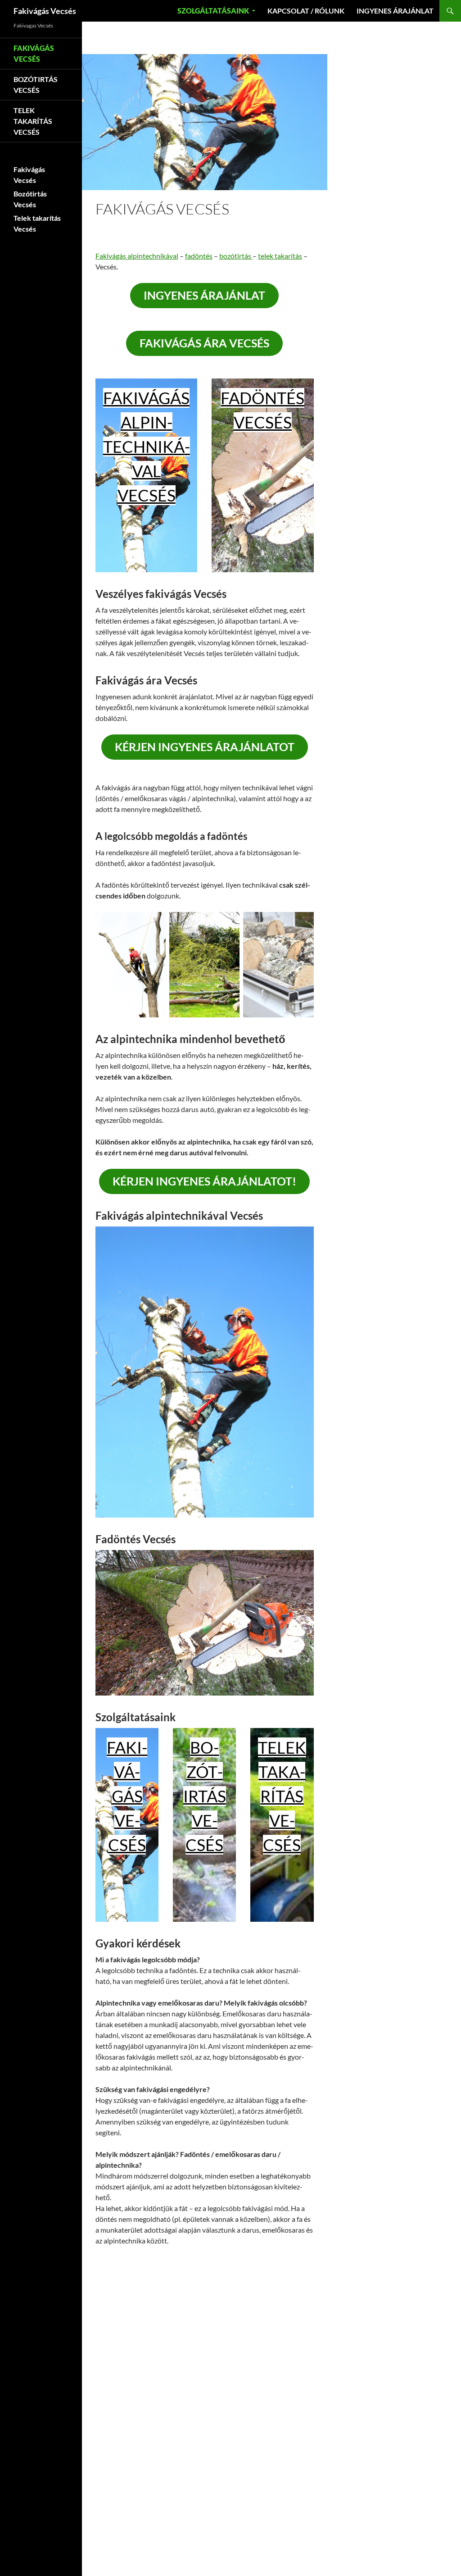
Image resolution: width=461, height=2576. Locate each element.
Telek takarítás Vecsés (282, 1796)
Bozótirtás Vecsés (205, 1796)
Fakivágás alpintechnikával (137, 256)
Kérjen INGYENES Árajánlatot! (204, 1181)
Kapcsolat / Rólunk (306, 11)
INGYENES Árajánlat (204, 295)
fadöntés (199, 256)
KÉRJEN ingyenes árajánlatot (205, 747)
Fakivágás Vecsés (45, 11)
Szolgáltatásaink (213, 11)
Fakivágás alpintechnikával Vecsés (147, 447)
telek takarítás (280, 256)
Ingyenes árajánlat (395, 11)
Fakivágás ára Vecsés (204, 343)
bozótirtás (236, 256)
